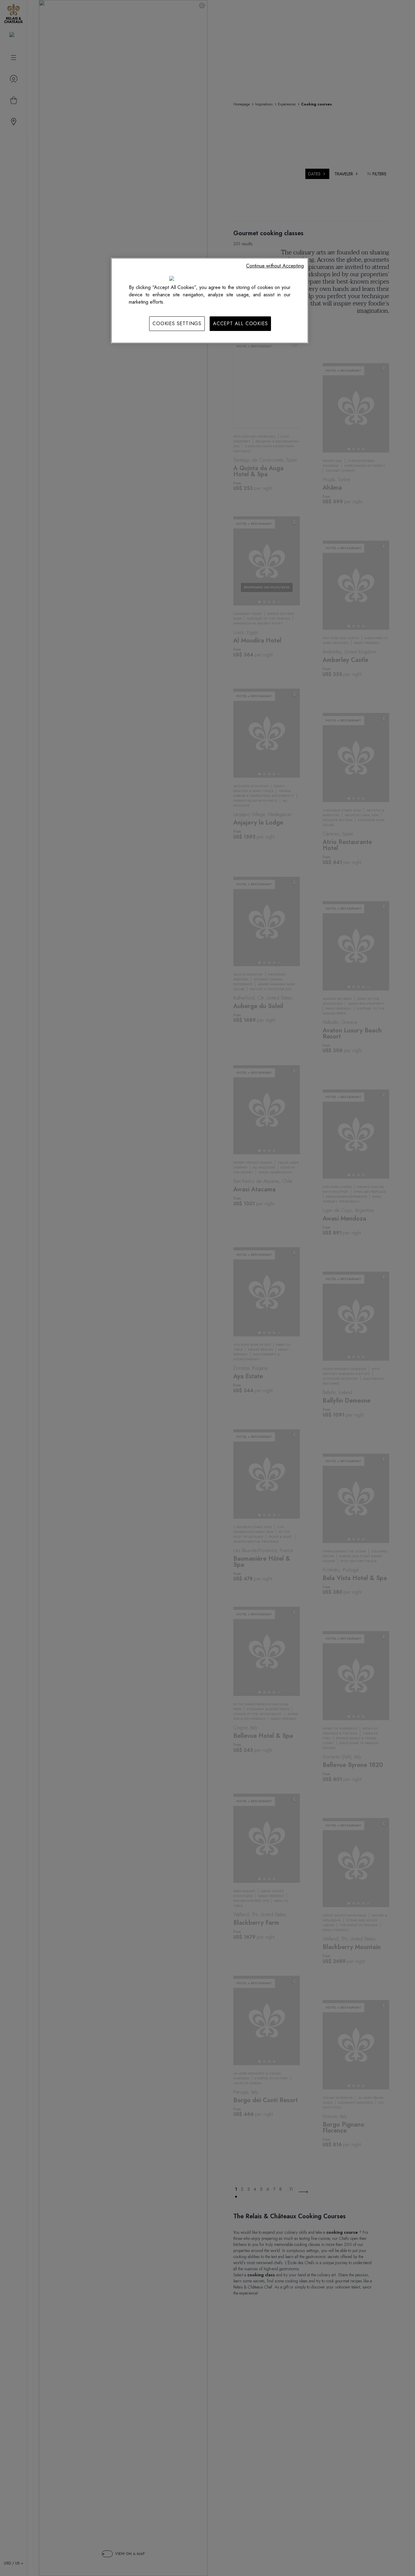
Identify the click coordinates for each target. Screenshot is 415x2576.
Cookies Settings (177, 324)
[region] (210, 301)
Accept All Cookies (240, 324)
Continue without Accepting (275, 266)
